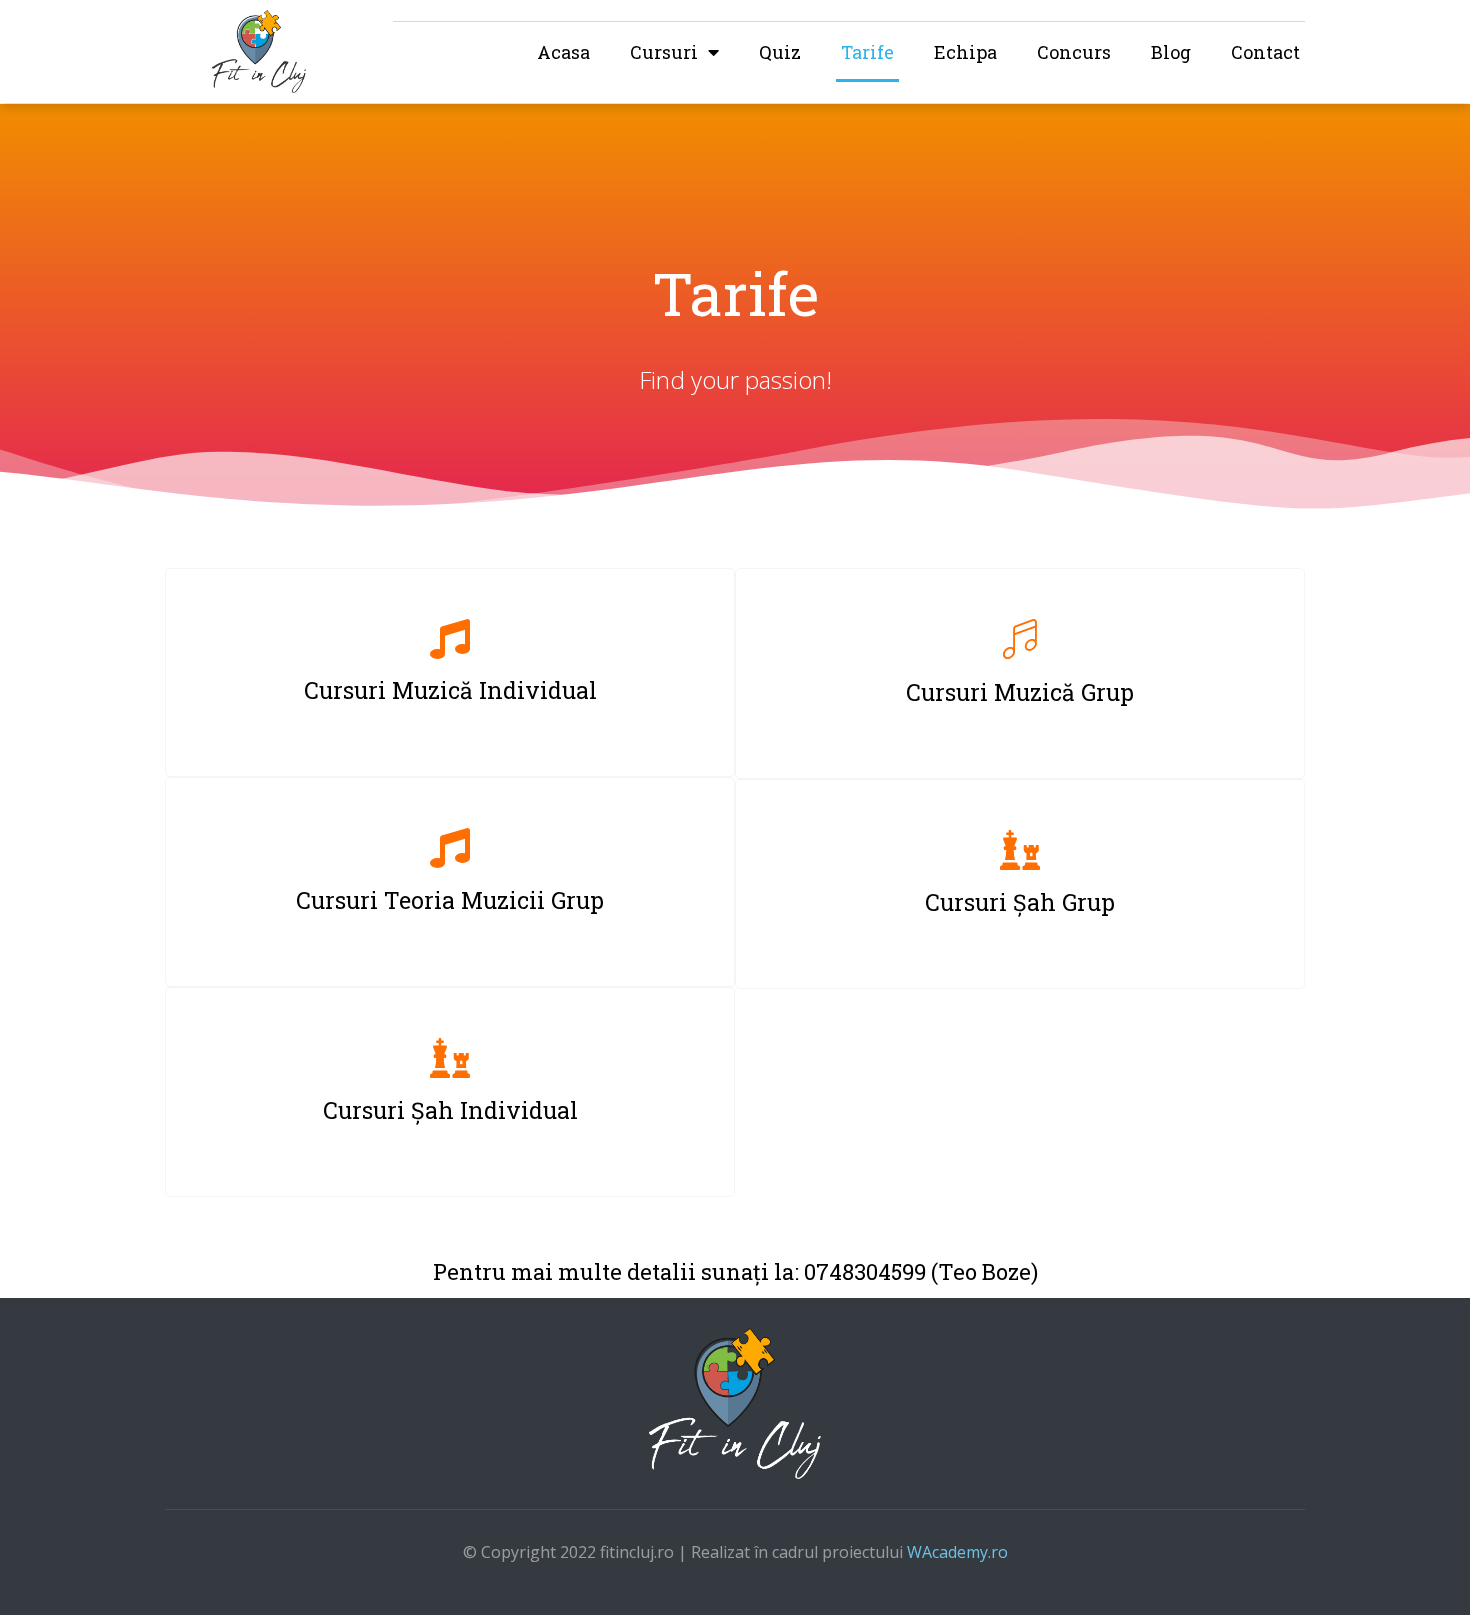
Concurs (1074, 52)
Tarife (867, 52)
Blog (1171, 52)
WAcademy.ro (957, 1552)
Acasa (563, 52)
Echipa (965, 52)
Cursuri (664, 52)
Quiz (780, 52)
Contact (1265, 52)
